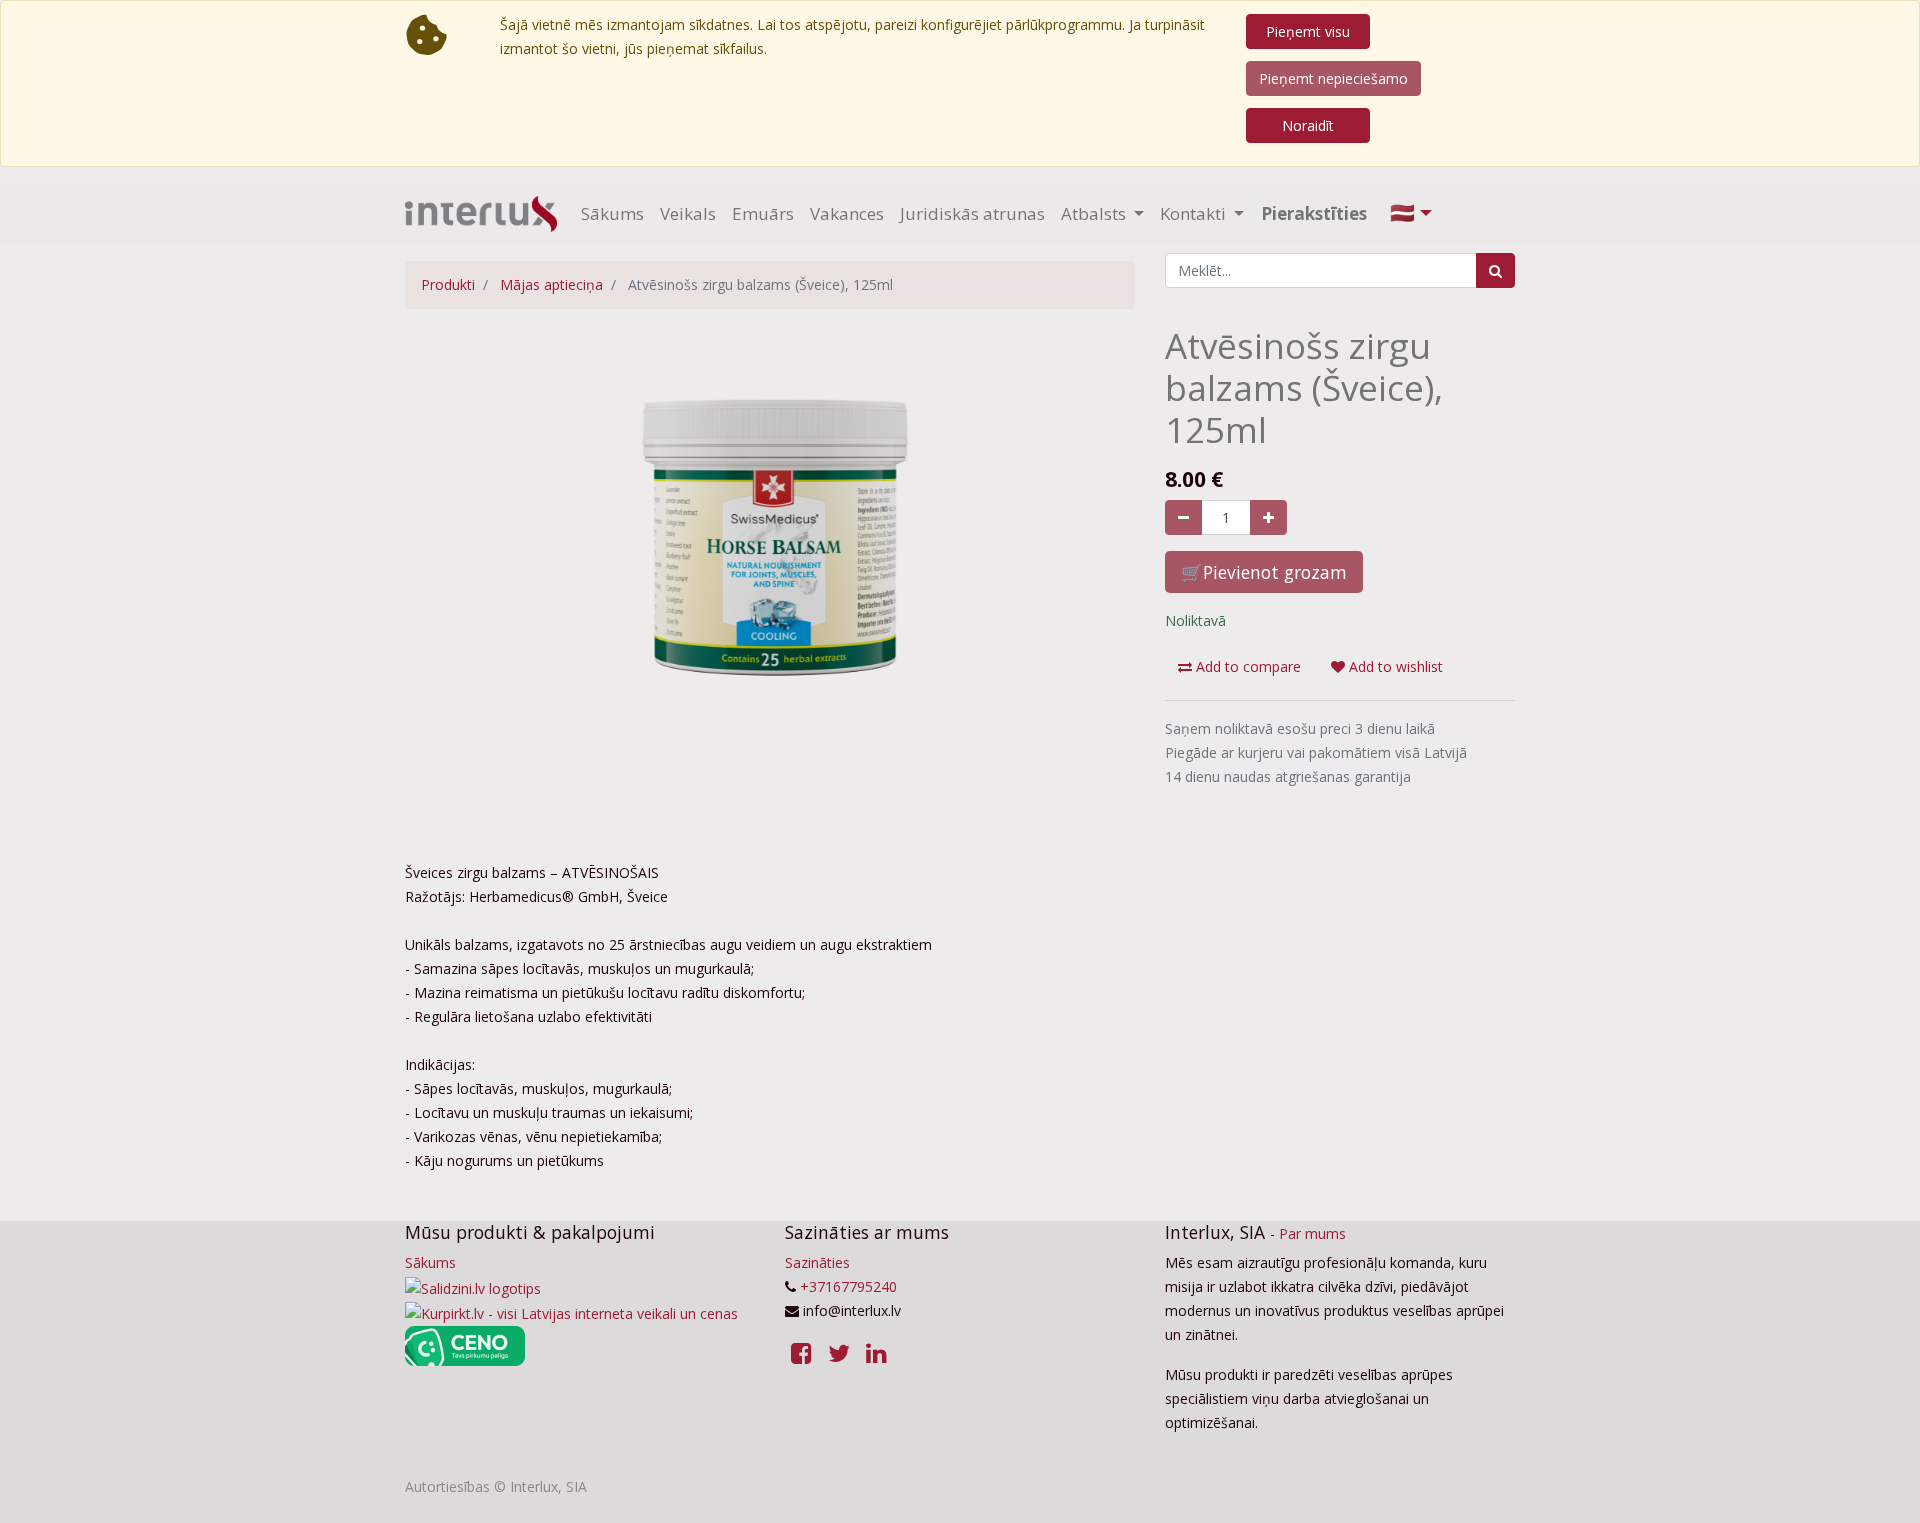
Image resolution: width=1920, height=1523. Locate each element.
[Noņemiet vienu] (1183, 517)
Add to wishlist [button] (1394, 666)
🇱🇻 (1402, 212)
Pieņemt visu (1308, 31)
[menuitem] (612, 214)
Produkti (448, 284)
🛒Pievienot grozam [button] (1264, 572)
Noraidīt (1308, 125)
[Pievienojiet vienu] (1268, 517)
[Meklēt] (1495, 270)
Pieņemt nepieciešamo (1333, 78)
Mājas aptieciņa (551, 284)
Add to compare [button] (1246, 666)
